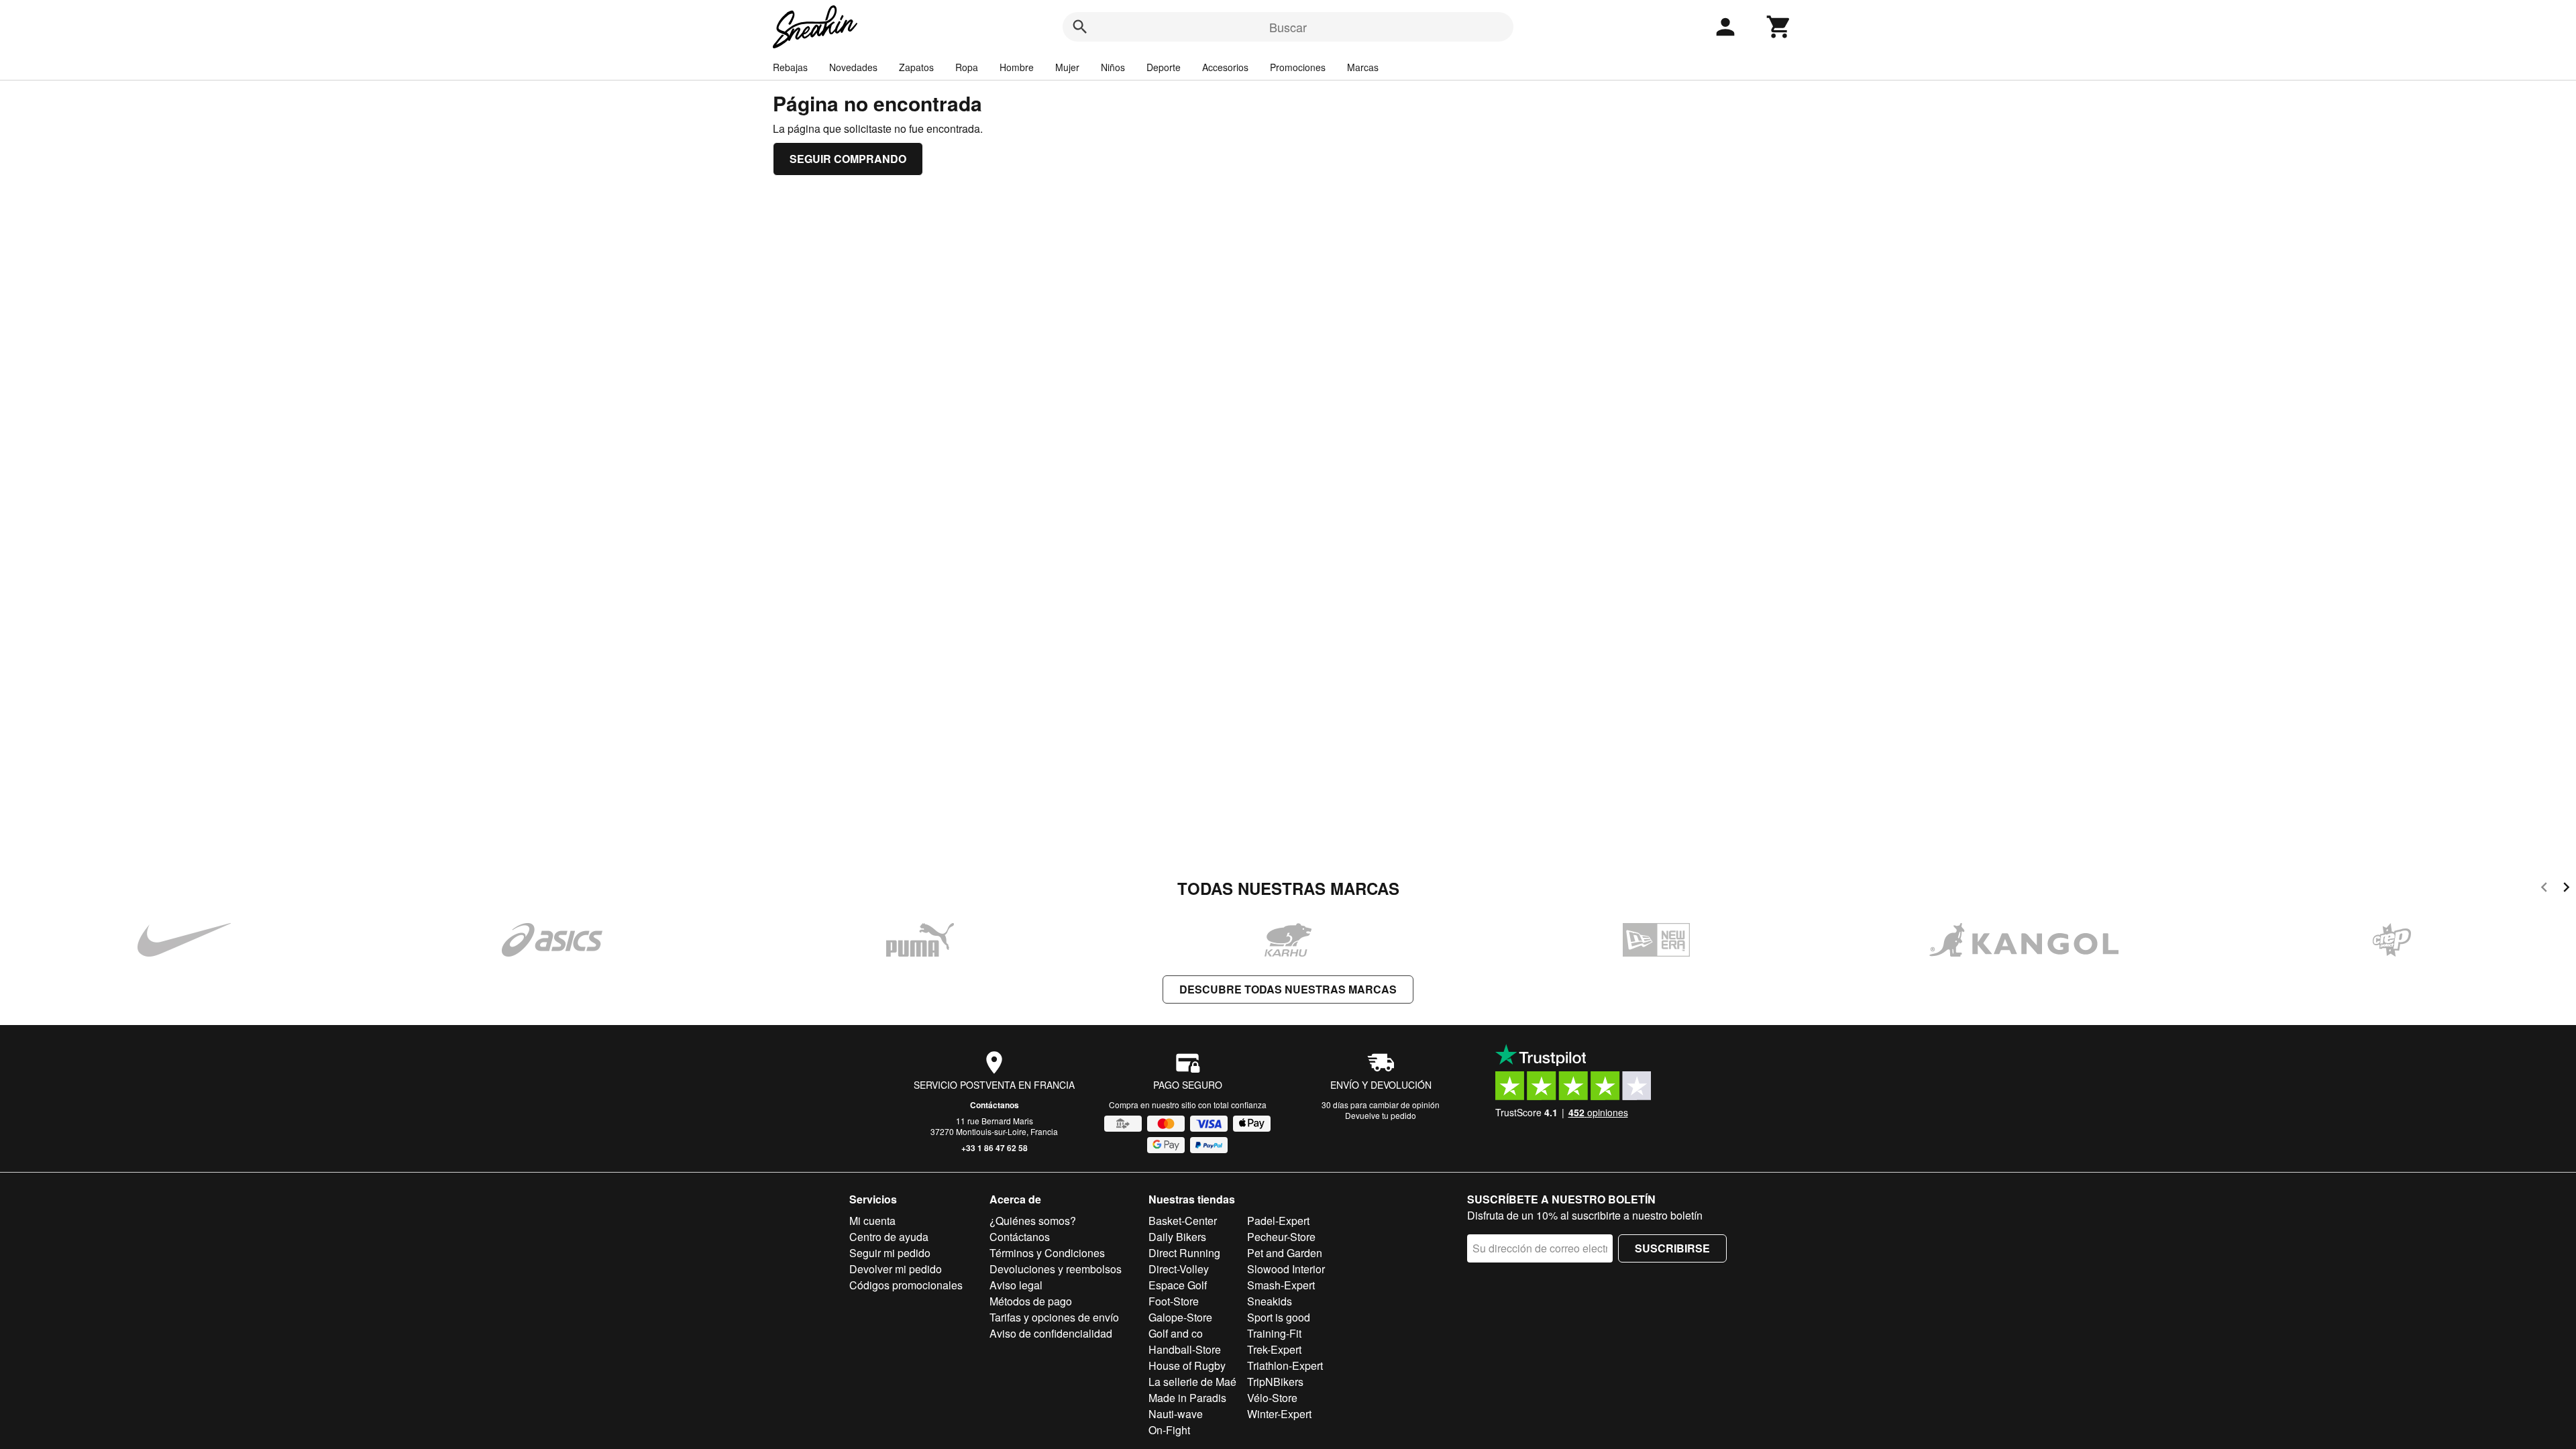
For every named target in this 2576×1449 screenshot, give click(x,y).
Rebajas (790, 67)
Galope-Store (1180, 1317)
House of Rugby (1187, 1365)
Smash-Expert (1281, 1285)
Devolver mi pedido (896, 1269)
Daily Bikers (1177, 1237)
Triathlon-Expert (1285, 1365)
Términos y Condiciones (1047, 1253)
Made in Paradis (1187, 1398)
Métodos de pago (1031, 1301)
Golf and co (1176, 1333)
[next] (2566, 889)
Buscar (1288, 27)
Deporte (1164, 67)
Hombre (1017, 67)
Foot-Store (1174, 1301)
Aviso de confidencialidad (1051, 1333)
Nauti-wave (1176, 1414)
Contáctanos (995, 1105)
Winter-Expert (1279, 1414)
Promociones (1298, 67)
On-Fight (1169, 1430)
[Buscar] (1080, 27)
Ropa (967, 67)
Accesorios (1225, 67)
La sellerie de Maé (1192, 1382)
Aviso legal (1016, 1285)
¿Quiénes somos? (1033, 1221)
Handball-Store (1185, 1349)
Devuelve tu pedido (1381, 1115)
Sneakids (1270, 1301)
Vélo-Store (1272, 1398)
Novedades (853, 67)
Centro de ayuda (889, 1237)
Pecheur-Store (1281, 1237)
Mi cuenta (872, 1221)
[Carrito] (1779, 27)
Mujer (1067, 67)
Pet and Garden (1285, 1253)
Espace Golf (1178, 1285)
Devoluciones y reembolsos (1056, 1269)
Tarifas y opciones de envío (1054, 1317)
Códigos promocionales (906, 1285)
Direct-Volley (1179, 1269)
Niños (1113, 67)
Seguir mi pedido (890, 1253)
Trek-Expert (1274, 1349)
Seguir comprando (848, 159)
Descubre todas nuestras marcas (1288, 989)
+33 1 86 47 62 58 (995, 1148)
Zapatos (916, 67)
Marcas (1363, 67)
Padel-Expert (1278, 1221)
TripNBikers (1275, 1382)
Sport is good (1279, 1317)
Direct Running (1184, 1253)
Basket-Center (1183, 1221)
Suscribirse (1672, 1248)
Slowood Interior (1286, 1269)
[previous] (2544, 889)
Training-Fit (1274, 1333)
